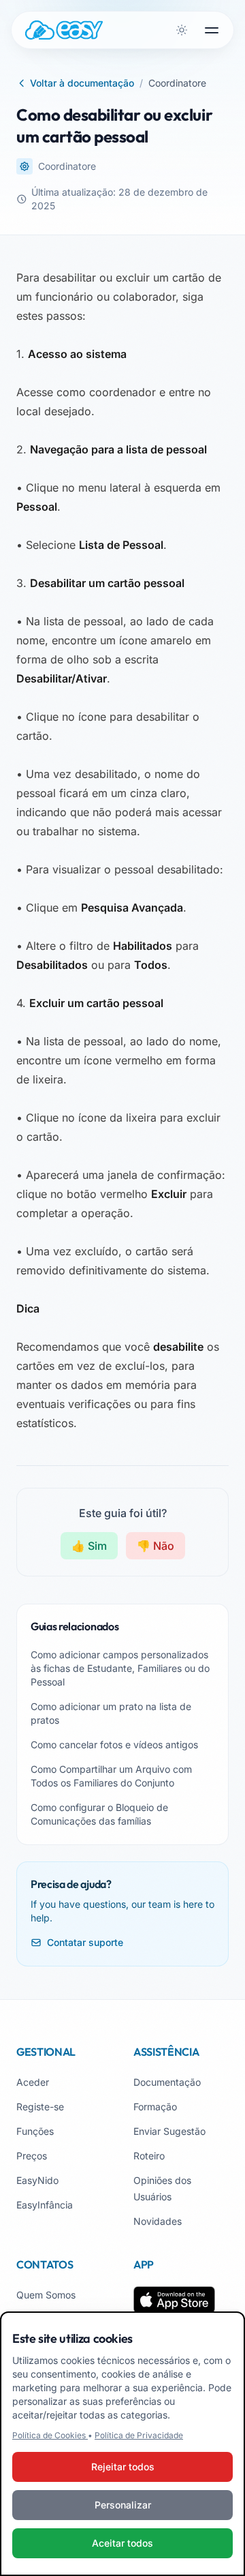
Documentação (167, 2082)
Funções (35, 2131)
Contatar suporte (85, 1942)
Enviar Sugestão (169, 2131)
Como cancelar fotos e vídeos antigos (114, 1744)
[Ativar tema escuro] (182, 30)
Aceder (33, 2082)
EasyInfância (45, 2205)
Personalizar (123, 2505)
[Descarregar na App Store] (174, 2300)
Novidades (158, 2221)
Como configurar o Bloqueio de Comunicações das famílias (99, 1814)
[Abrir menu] (212, 30)
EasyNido (37, 2180)
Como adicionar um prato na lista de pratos (111, 1713)
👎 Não (156, 1546)
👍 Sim (89, 1546)
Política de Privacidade (139, 2435)
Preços (32, 2156)
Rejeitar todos (123, 2467)
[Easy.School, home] (64, 30)
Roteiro (149, 2156)
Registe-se (40, 2107)
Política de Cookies (50, 2435)
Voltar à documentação (82, 83)
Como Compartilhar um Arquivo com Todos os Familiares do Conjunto (111, 1776)
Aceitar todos (122, 2543)
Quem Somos (46, 2295)
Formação (155, 2107)
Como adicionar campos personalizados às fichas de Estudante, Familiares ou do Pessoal (120, 1668)
